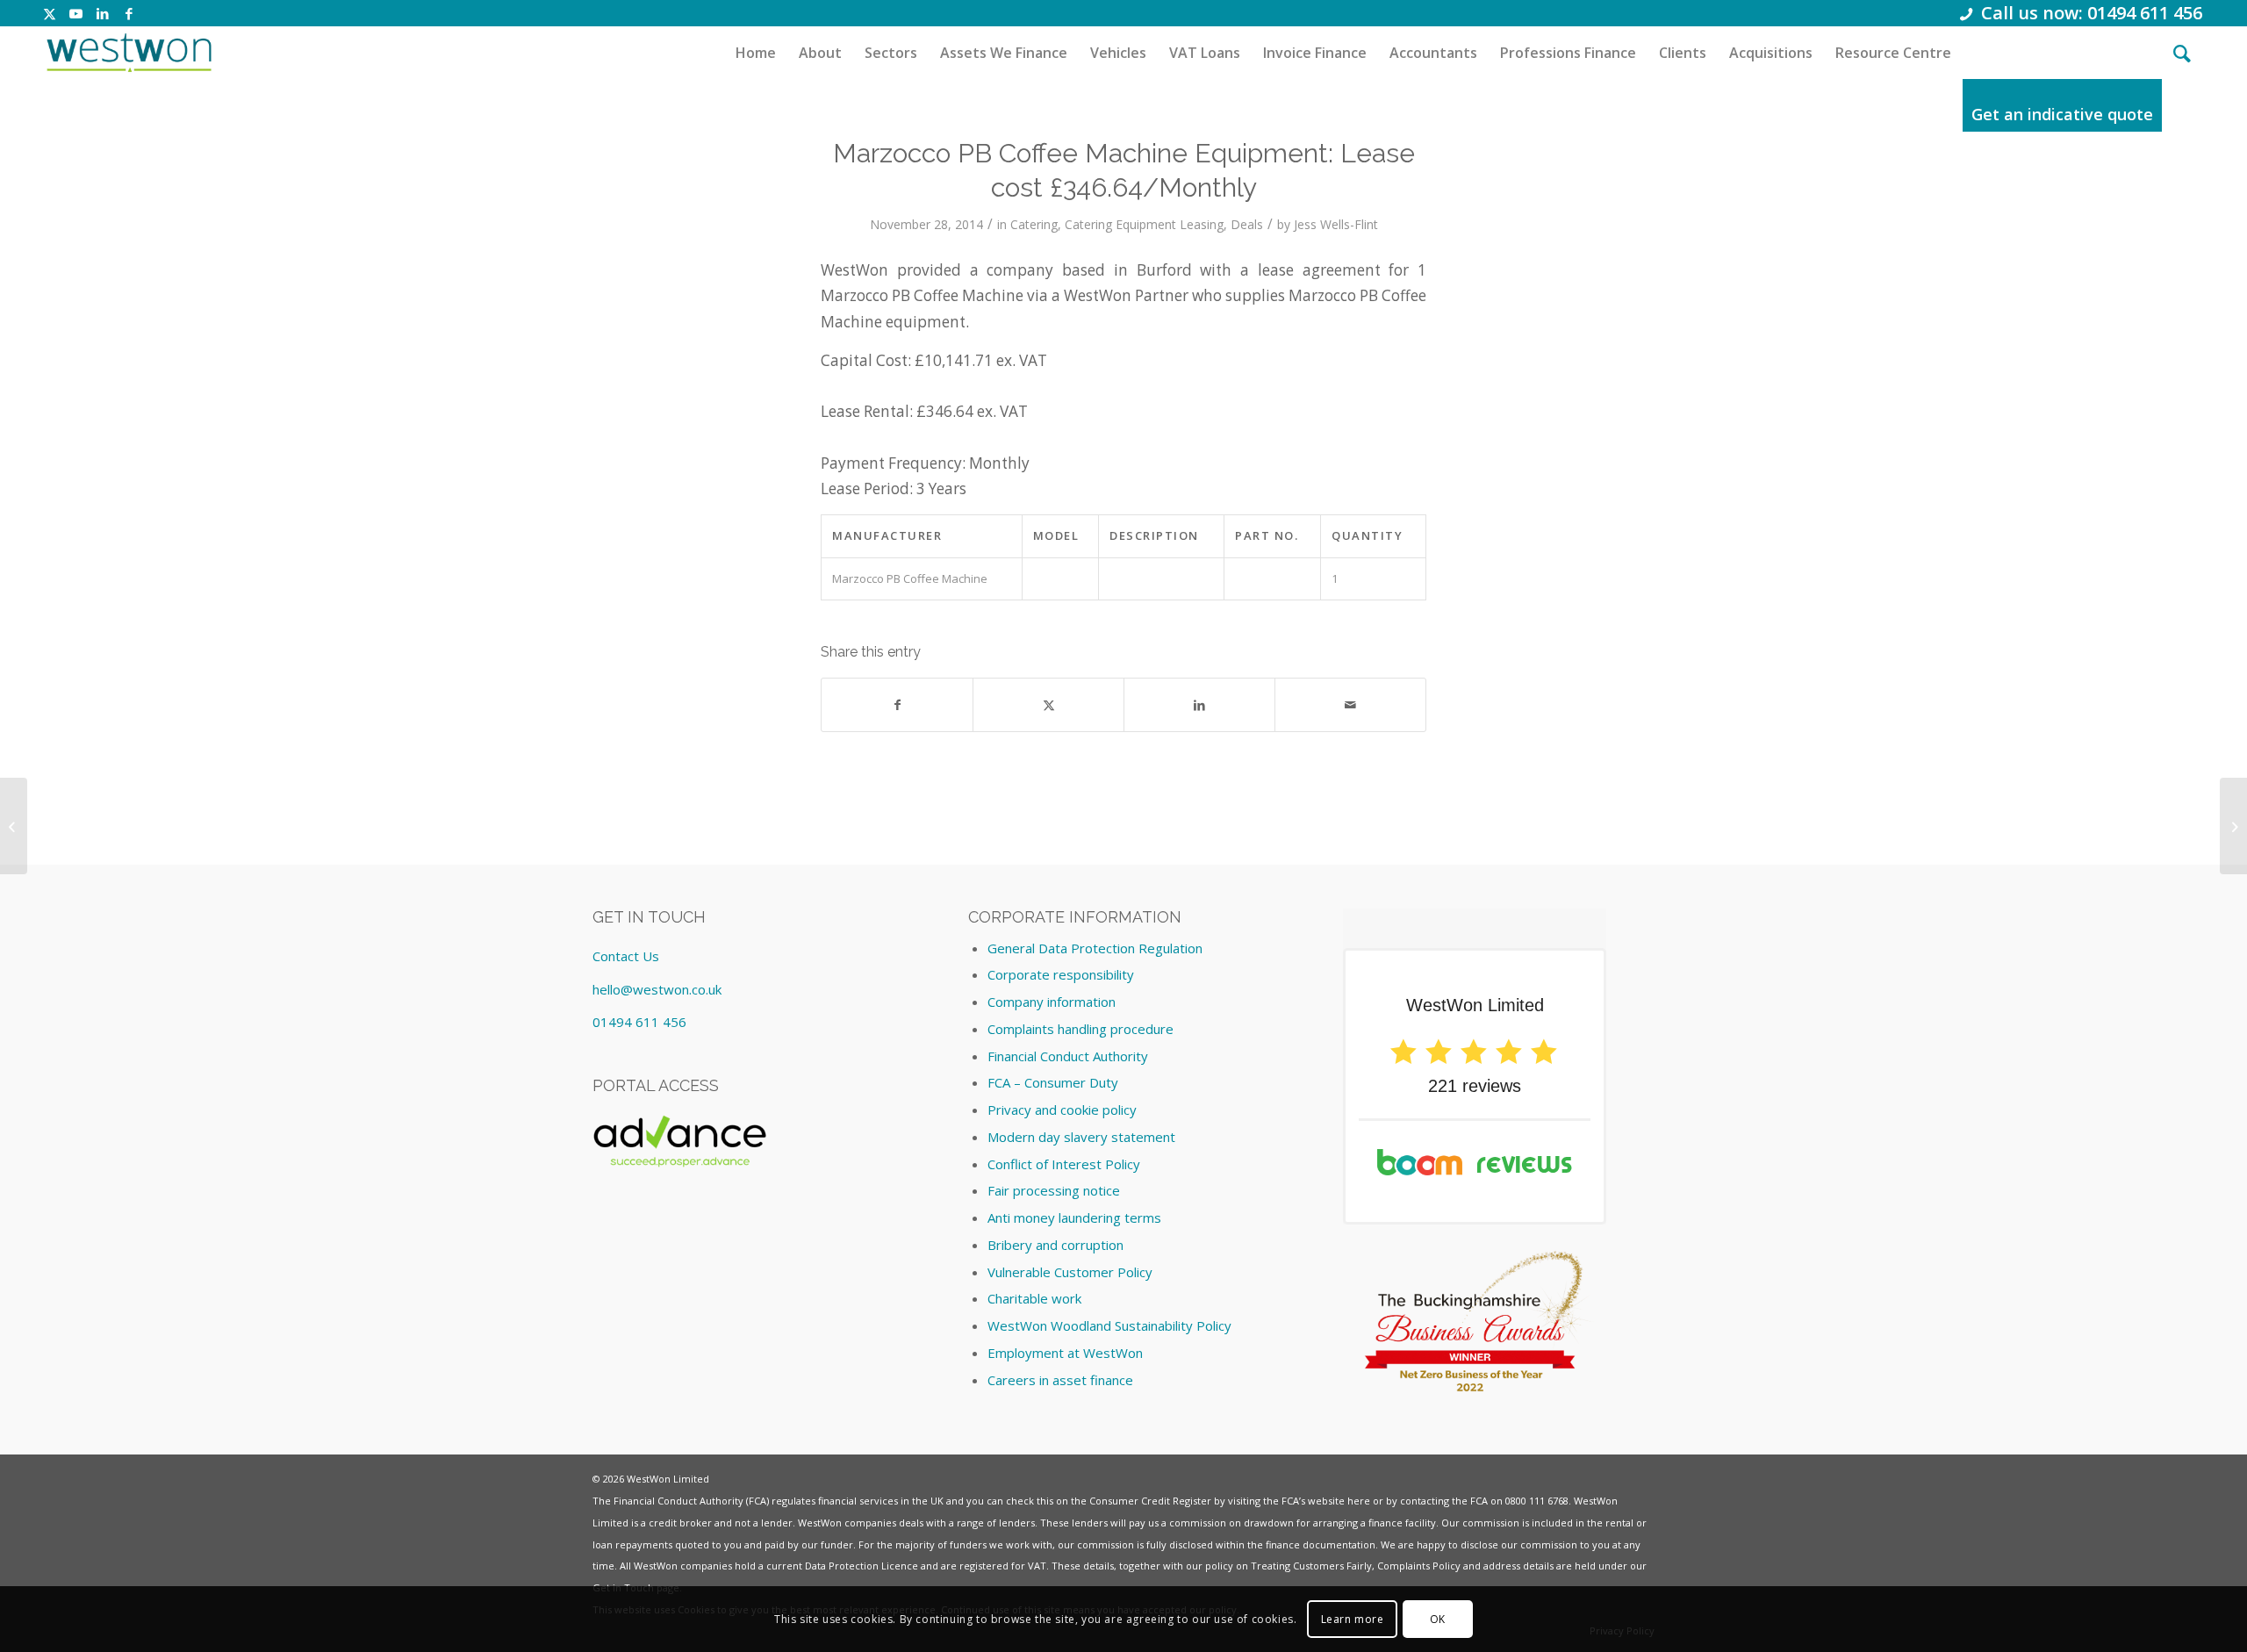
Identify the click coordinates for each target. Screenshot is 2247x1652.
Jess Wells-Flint (1336, 224)
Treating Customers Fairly (1311, 1566)
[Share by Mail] (1350, 705)
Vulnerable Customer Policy (1070, 1272)
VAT (1037, 1566)
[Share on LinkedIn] (1199, 705)
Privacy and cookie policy (1062, 1110)
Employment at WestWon (1065, 1353)
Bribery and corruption (1055, 1245)
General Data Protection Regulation (1095, 948)
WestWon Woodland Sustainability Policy (1109, 1325)
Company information (1052, 1002)
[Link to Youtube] (76, 13)
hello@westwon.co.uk (657, 989)
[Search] (2182, 53)
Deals (1247, 224)
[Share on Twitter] (1048, 705)
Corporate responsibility (1061, 974)
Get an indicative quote (2062, 114)
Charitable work (1034, 1298)
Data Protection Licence (861, 1566)
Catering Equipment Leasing (1144, 224)
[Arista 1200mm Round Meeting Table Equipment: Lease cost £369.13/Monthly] (14, 826)
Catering (1034, 224)
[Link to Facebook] (129, 13)
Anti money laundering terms (1074, 1217)
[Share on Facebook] (897, 705)
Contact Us (626, 956)
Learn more (1353, 1618)
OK (1438, 1618)
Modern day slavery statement (1081, 1137)
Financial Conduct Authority (1068, 1056)
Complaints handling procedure (1080, 1029)
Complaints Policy (1419, 1566)
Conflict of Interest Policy (1064, 1164)
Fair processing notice (1054, 1190)
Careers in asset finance (1060, 1380)
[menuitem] (756, 53)
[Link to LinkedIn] (102, 13)
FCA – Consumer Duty (1053, 1082)
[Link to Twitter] (50, 13)
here (1359, 1501)
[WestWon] (129, 53)
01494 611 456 (639, 1022)
